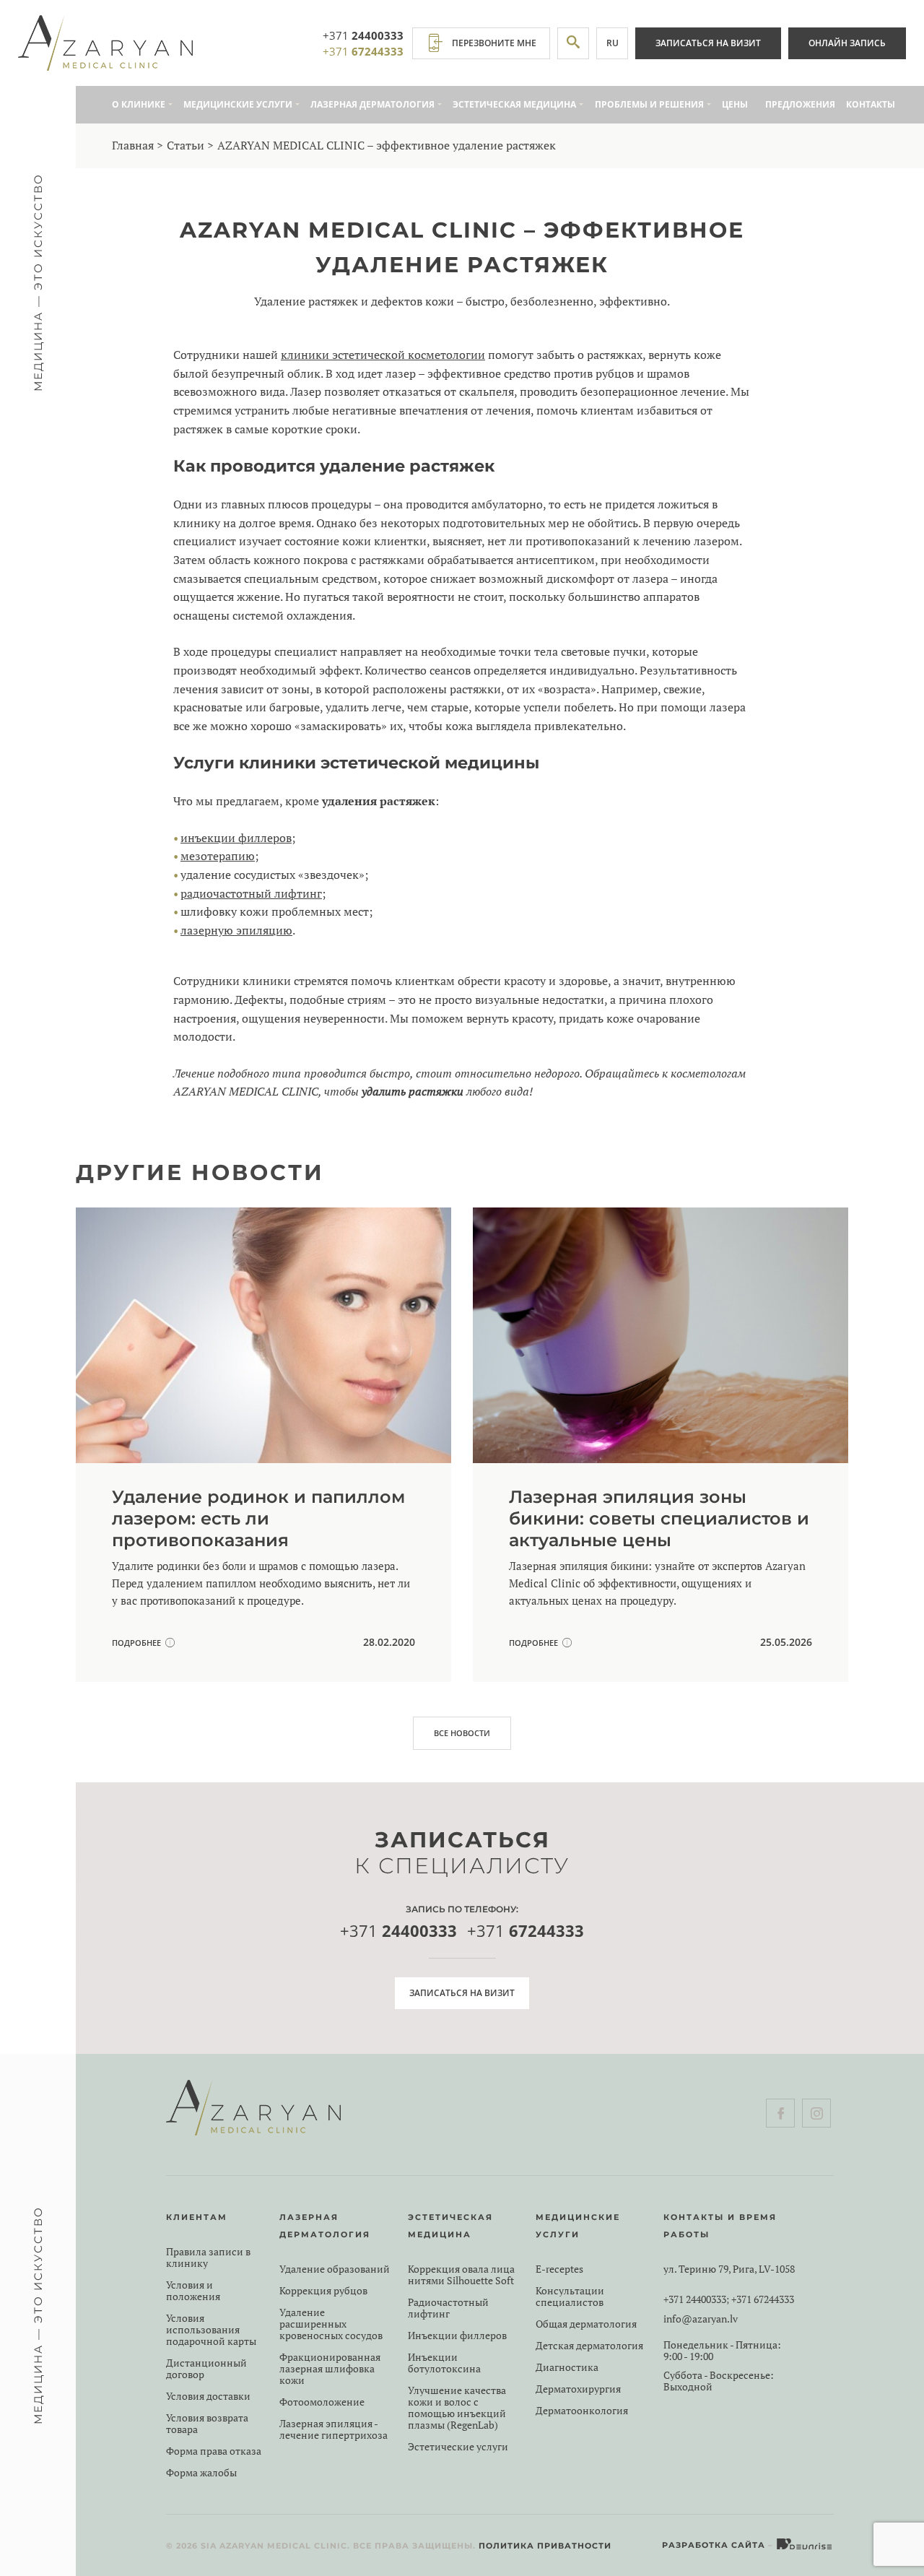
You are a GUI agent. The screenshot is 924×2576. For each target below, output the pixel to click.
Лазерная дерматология (372, 104)
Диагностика (567, 2367)
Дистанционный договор (206, 2369)
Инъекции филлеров (457, 2336)
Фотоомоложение (322, 2402)
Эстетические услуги (458, 2447)
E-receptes (559, 2269)
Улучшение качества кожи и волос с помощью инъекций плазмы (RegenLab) (457, 2408)
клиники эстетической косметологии (383, 355)
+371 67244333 (763, 2299)
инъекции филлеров (236, 838)
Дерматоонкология (582, 2411)
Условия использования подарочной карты (211, 2330)
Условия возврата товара (207, 2424)
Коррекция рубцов (323, 2291)
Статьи (186, 145)
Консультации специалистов (570, 2297)
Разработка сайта (714, 2545)
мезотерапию (218, 856)
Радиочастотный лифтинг (448, 2308)
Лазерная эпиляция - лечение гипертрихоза (334, 2429)
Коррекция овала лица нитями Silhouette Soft (461, 2275)
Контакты (871, 104)
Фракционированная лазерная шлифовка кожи (330, 2369)
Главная (133, 145)
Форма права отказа (214, 2451)
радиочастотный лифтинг (251, 893)
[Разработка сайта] (805, 2545)
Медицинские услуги (238, 104)
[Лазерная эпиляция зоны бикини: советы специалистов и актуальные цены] (661, 1445)
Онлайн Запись (847, 43)
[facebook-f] (780, 2113)
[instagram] (816, 2113)
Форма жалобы (201, 2473)
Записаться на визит (708, 43)
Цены (735, 104)
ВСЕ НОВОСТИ (462, 1733)
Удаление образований (335, 2269)
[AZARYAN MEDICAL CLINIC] (105, 43)
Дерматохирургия (578, 2389)
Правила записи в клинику (208, 2258)
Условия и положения (193, 2291)
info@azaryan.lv (701, 2319)
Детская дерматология (589, 2346)
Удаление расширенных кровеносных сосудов (331, 2324)
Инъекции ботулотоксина (444, 2363)
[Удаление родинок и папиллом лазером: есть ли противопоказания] (263, 1445)
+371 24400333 (695, 2299)
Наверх (877, 2511)
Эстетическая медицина (514, 104)
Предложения (800, 104)
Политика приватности (545, 2546)
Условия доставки (208, 2396)
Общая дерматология (586, 2324)
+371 (363, 35)
